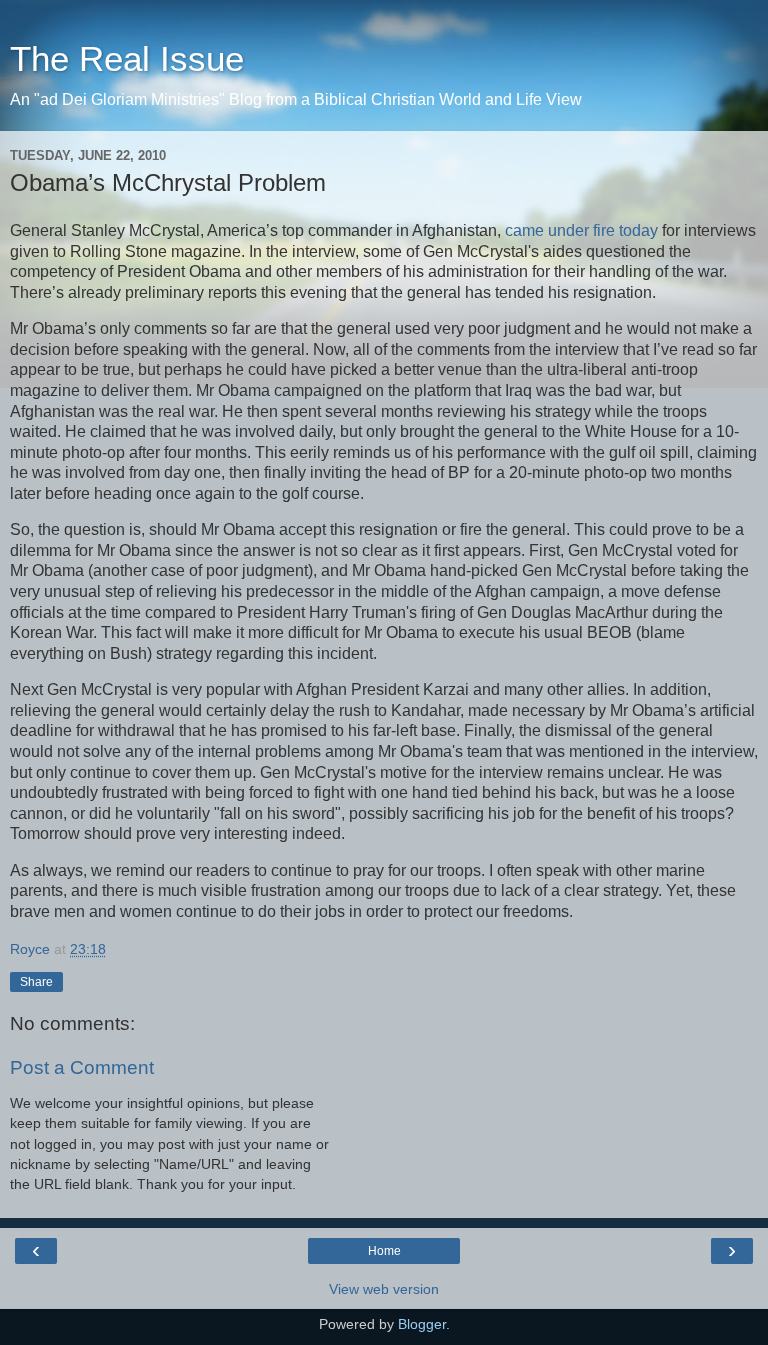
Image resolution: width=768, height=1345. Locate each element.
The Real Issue (127, 59)
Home (384, 1251)
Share (36, 982)
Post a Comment (82, 1067)
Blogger (422, 1324)
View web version (384, 1289)
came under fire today (581, 230)
